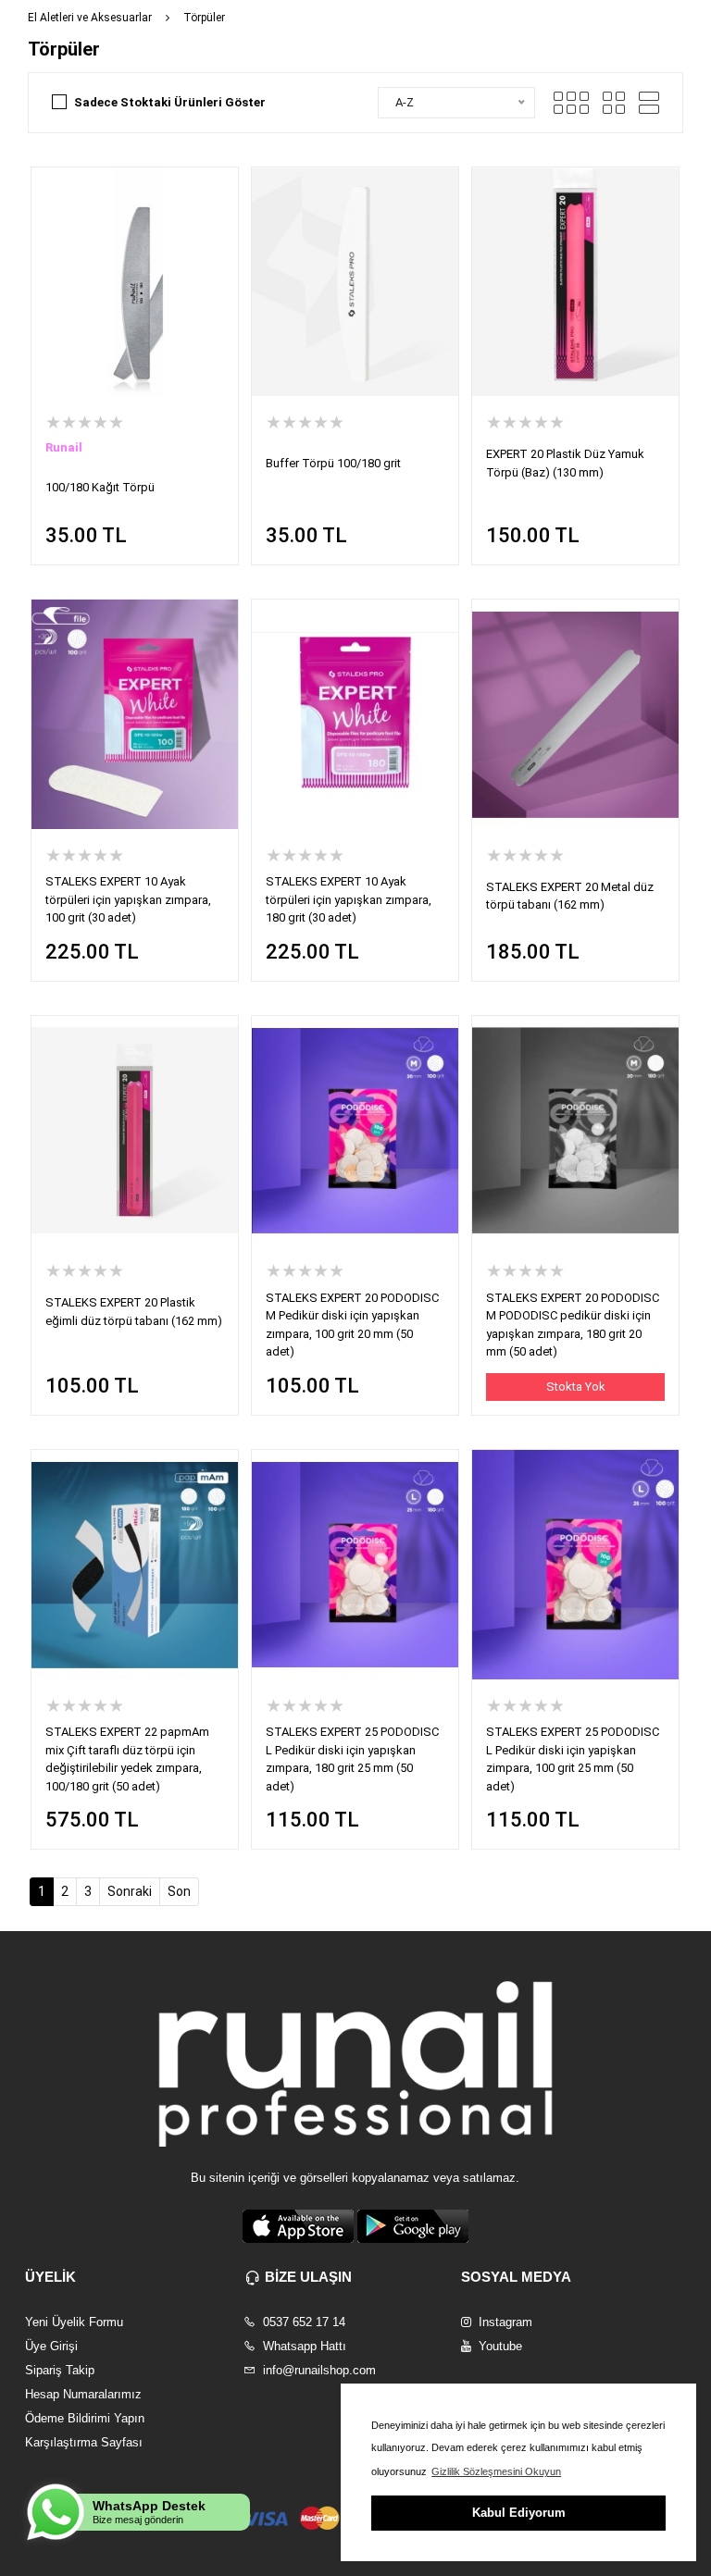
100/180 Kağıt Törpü (100, 487)
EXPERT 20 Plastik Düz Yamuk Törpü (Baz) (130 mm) (565, 463)
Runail (64, 447)
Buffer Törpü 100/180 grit (333, 463)
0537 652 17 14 (302, 2322)
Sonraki (130, 1891)
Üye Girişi (51, 2346)
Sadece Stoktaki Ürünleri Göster (170, 102)
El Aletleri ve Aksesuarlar (90, 18)
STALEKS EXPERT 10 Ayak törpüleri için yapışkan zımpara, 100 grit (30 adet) (128, 899)
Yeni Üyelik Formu (74, 2322)
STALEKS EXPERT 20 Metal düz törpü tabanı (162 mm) (570, 896)
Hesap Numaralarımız (83, 2394)
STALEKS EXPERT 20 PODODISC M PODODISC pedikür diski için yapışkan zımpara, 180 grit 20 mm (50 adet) (573, 1325)
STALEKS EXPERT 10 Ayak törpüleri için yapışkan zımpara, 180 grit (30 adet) (349, 899)
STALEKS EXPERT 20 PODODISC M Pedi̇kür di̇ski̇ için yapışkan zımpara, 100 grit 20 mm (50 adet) (352, 1325)
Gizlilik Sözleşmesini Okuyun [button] (496, 2471)
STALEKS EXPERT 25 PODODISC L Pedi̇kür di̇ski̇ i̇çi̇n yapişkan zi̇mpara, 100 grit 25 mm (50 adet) (573, 1759)
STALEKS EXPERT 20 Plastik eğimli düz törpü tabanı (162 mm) (134, 1312)
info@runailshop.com (318, 2370)
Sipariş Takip (60, 2370)
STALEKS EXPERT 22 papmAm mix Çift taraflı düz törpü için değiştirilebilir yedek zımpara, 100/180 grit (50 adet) (127, 1759)
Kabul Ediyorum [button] (519, 2513)
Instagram (504, 2322)
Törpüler (204, 18)
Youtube (499, 2346)
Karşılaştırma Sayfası (84, 2442)
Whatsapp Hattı (303, 2346)
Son (179, 1891)
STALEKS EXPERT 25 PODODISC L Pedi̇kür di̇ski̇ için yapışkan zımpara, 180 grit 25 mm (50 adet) (352, 1759)
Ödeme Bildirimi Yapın (85, 2418)
